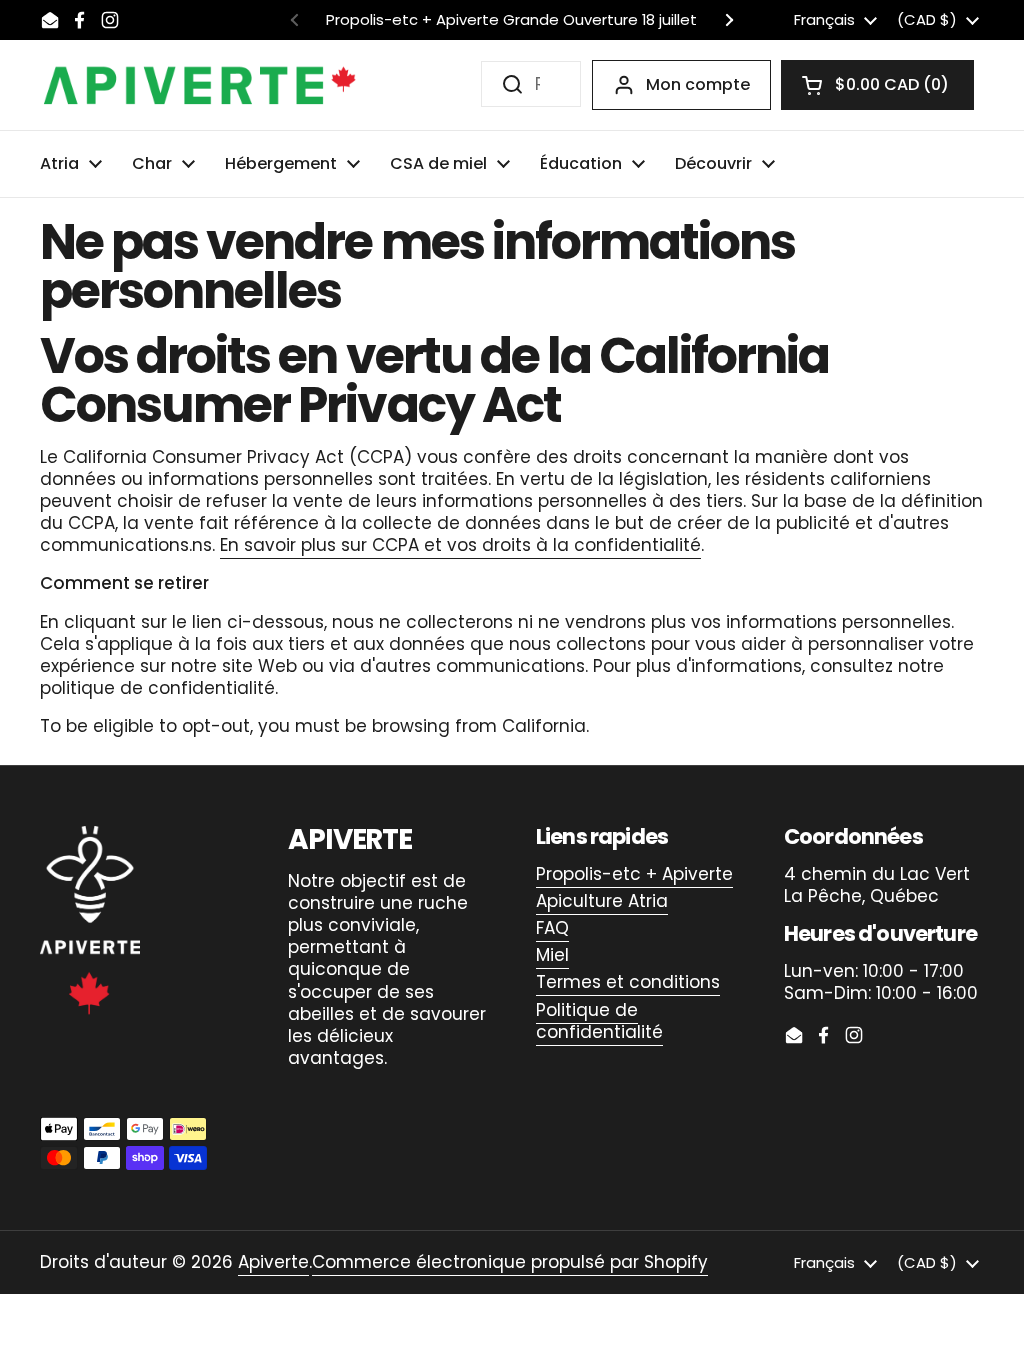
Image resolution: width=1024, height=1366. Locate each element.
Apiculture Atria (602, 901)
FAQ (552, 928)
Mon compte (698, 84)
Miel (552, 955)
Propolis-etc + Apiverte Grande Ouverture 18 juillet (511, 20)
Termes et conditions (628, 982)
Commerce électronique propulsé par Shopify (510, 1262)
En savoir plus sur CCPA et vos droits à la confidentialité (460, 545)
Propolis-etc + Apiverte (634, 874)
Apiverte (273, 1262)
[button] (877, 85)
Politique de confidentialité (599, 1021)
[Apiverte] (200, 85)
